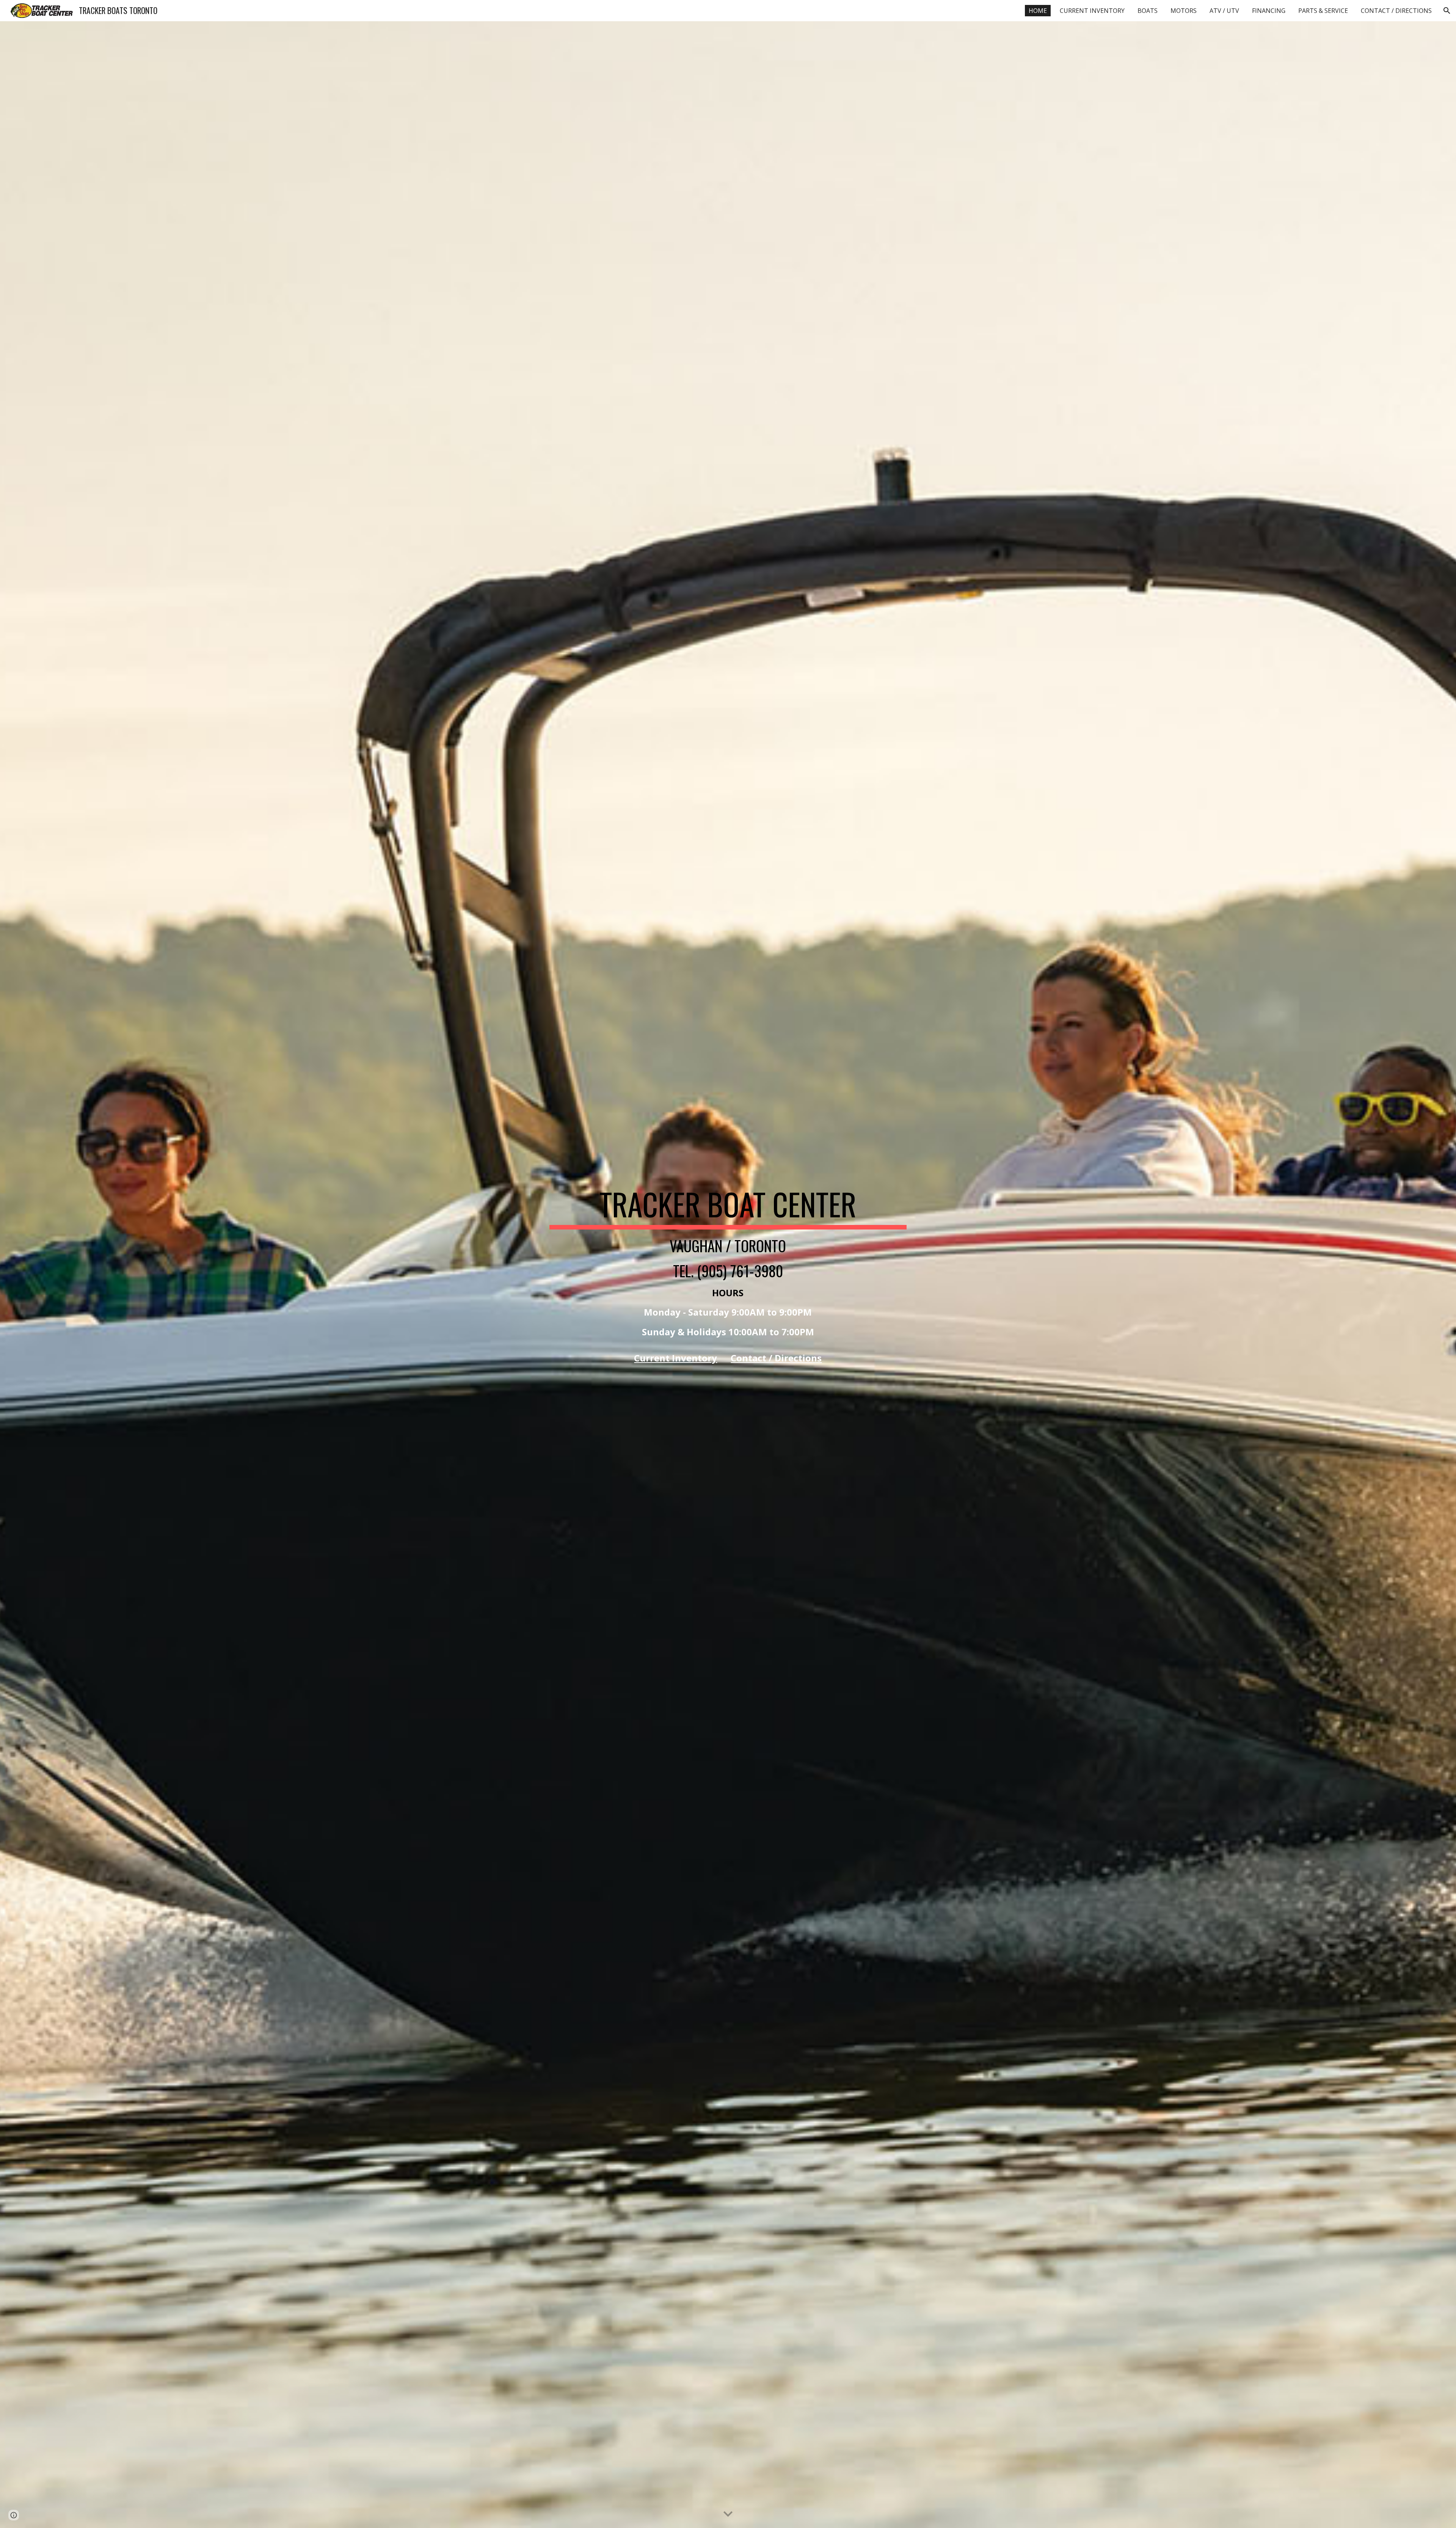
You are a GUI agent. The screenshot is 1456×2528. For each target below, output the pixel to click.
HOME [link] (1038, 11)
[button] (1447, 11)
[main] (728, 1275)
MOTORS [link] (1184, 11)
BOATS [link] (1148, 11)
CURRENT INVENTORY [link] (1092, 11)
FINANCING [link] (1269, 11)
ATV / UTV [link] (1224, 11)
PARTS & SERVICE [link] (1323, 11)
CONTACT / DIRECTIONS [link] (1396, 11)
